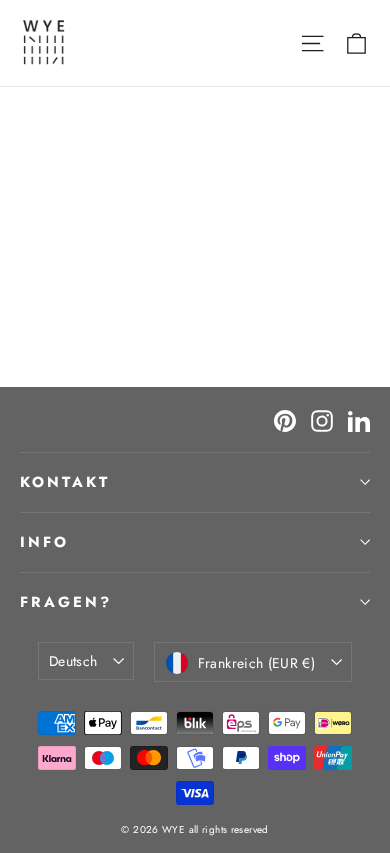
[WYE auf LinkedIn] (359, 419)
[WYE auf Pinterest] (285, 419)
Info (44, 542)
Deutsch (73, 661)
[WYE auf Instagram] (322, 419)
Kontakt (65, 482)
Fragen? (66, 602)
